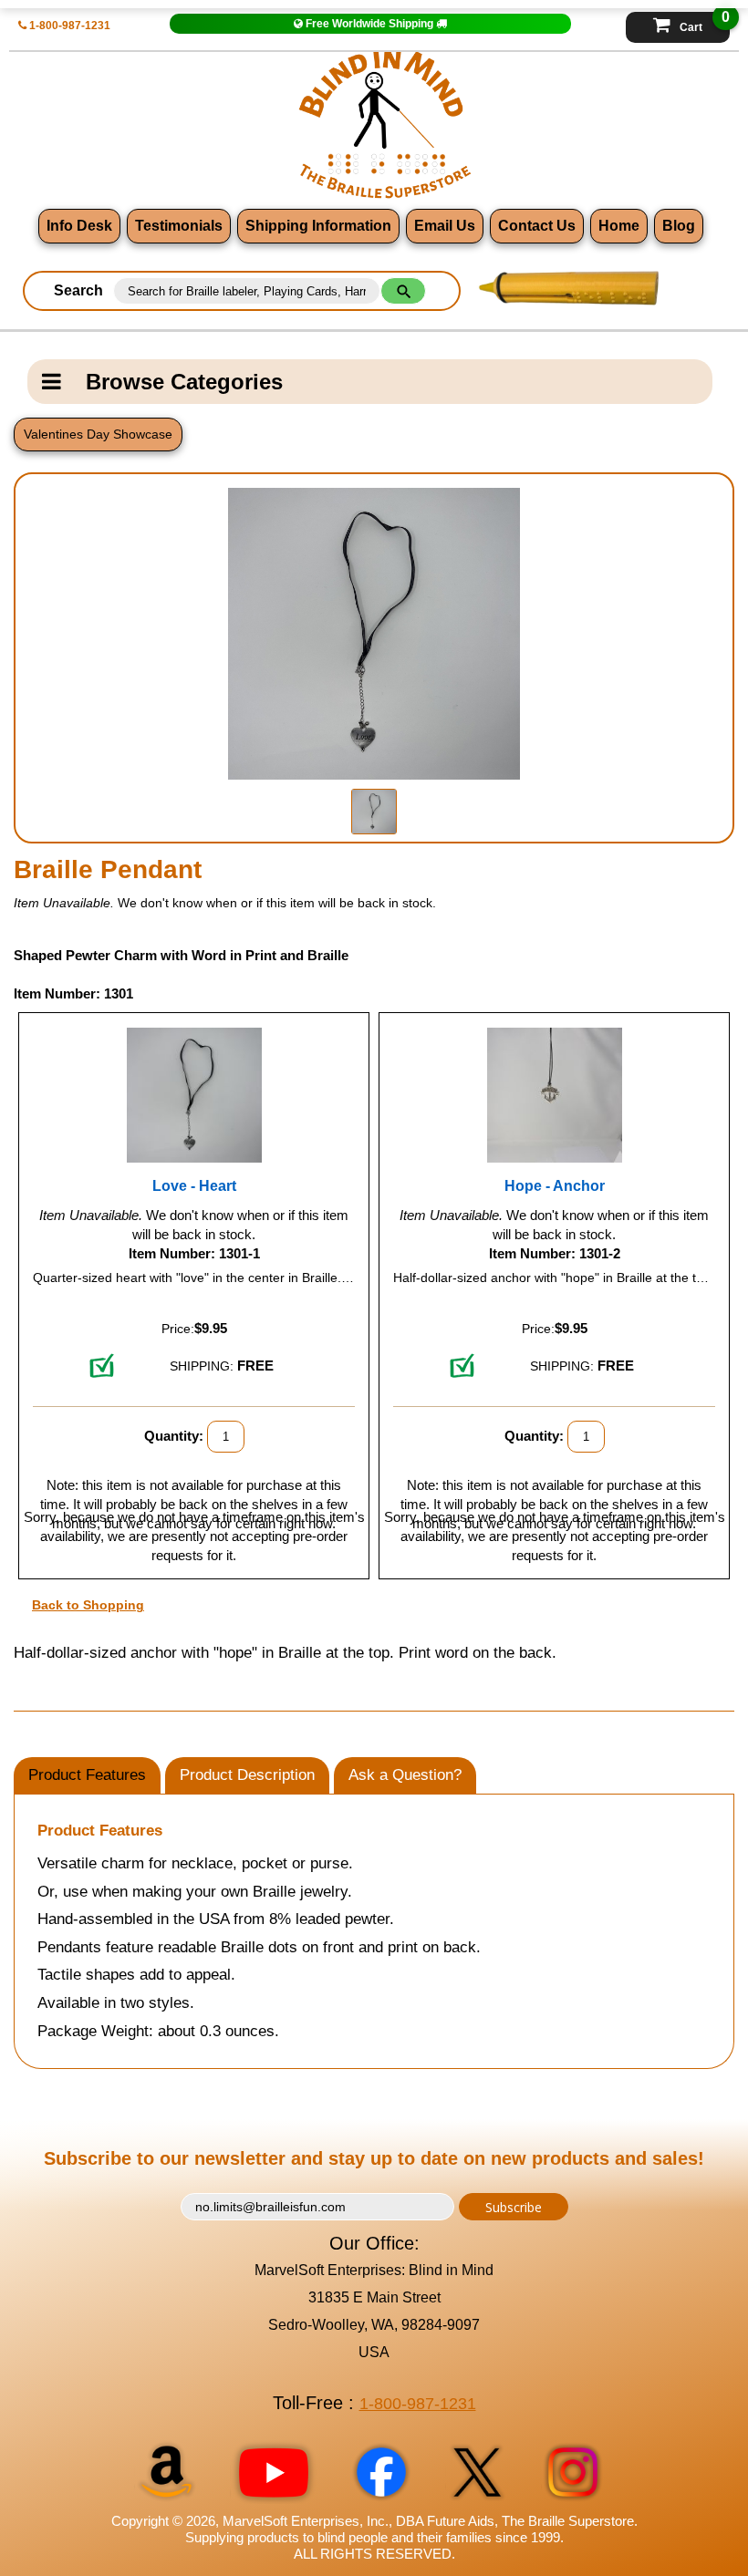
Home (619, 226)
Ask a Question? (405, 1775)
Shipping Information (318, 226)
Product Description (247, 1775)
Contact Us (537, 226)
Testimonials (179, 226)
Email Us (445, 226)
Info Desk (79, 226)
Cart (705, 23)
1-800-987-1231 (68, 26)
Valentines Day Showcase (98, 434)
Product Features (87, 1775)
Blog (679, 226)
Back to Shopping (88, 1605)
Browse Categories (184, 382)
